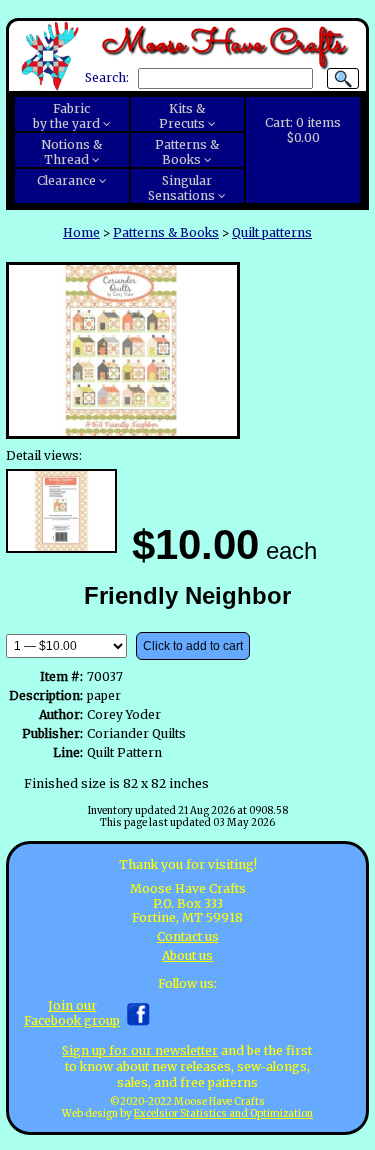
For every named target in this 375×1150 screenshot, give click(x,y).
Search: (107, 78)
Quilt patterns (272, 232)
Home (81, 232)
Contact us (188, 936)
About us (187, 955)
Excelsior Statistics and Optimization (223, 1114)
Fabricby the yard (66, 116)
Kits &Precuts (182, 116)
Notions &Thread (71, 152)
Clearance (66, 180)
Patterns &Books (187, 152)
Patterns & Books (166, 232)
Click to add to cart (193, 646)
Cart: (303, 130)
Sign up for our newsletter (140, 1050)
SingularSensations (181, 188)
